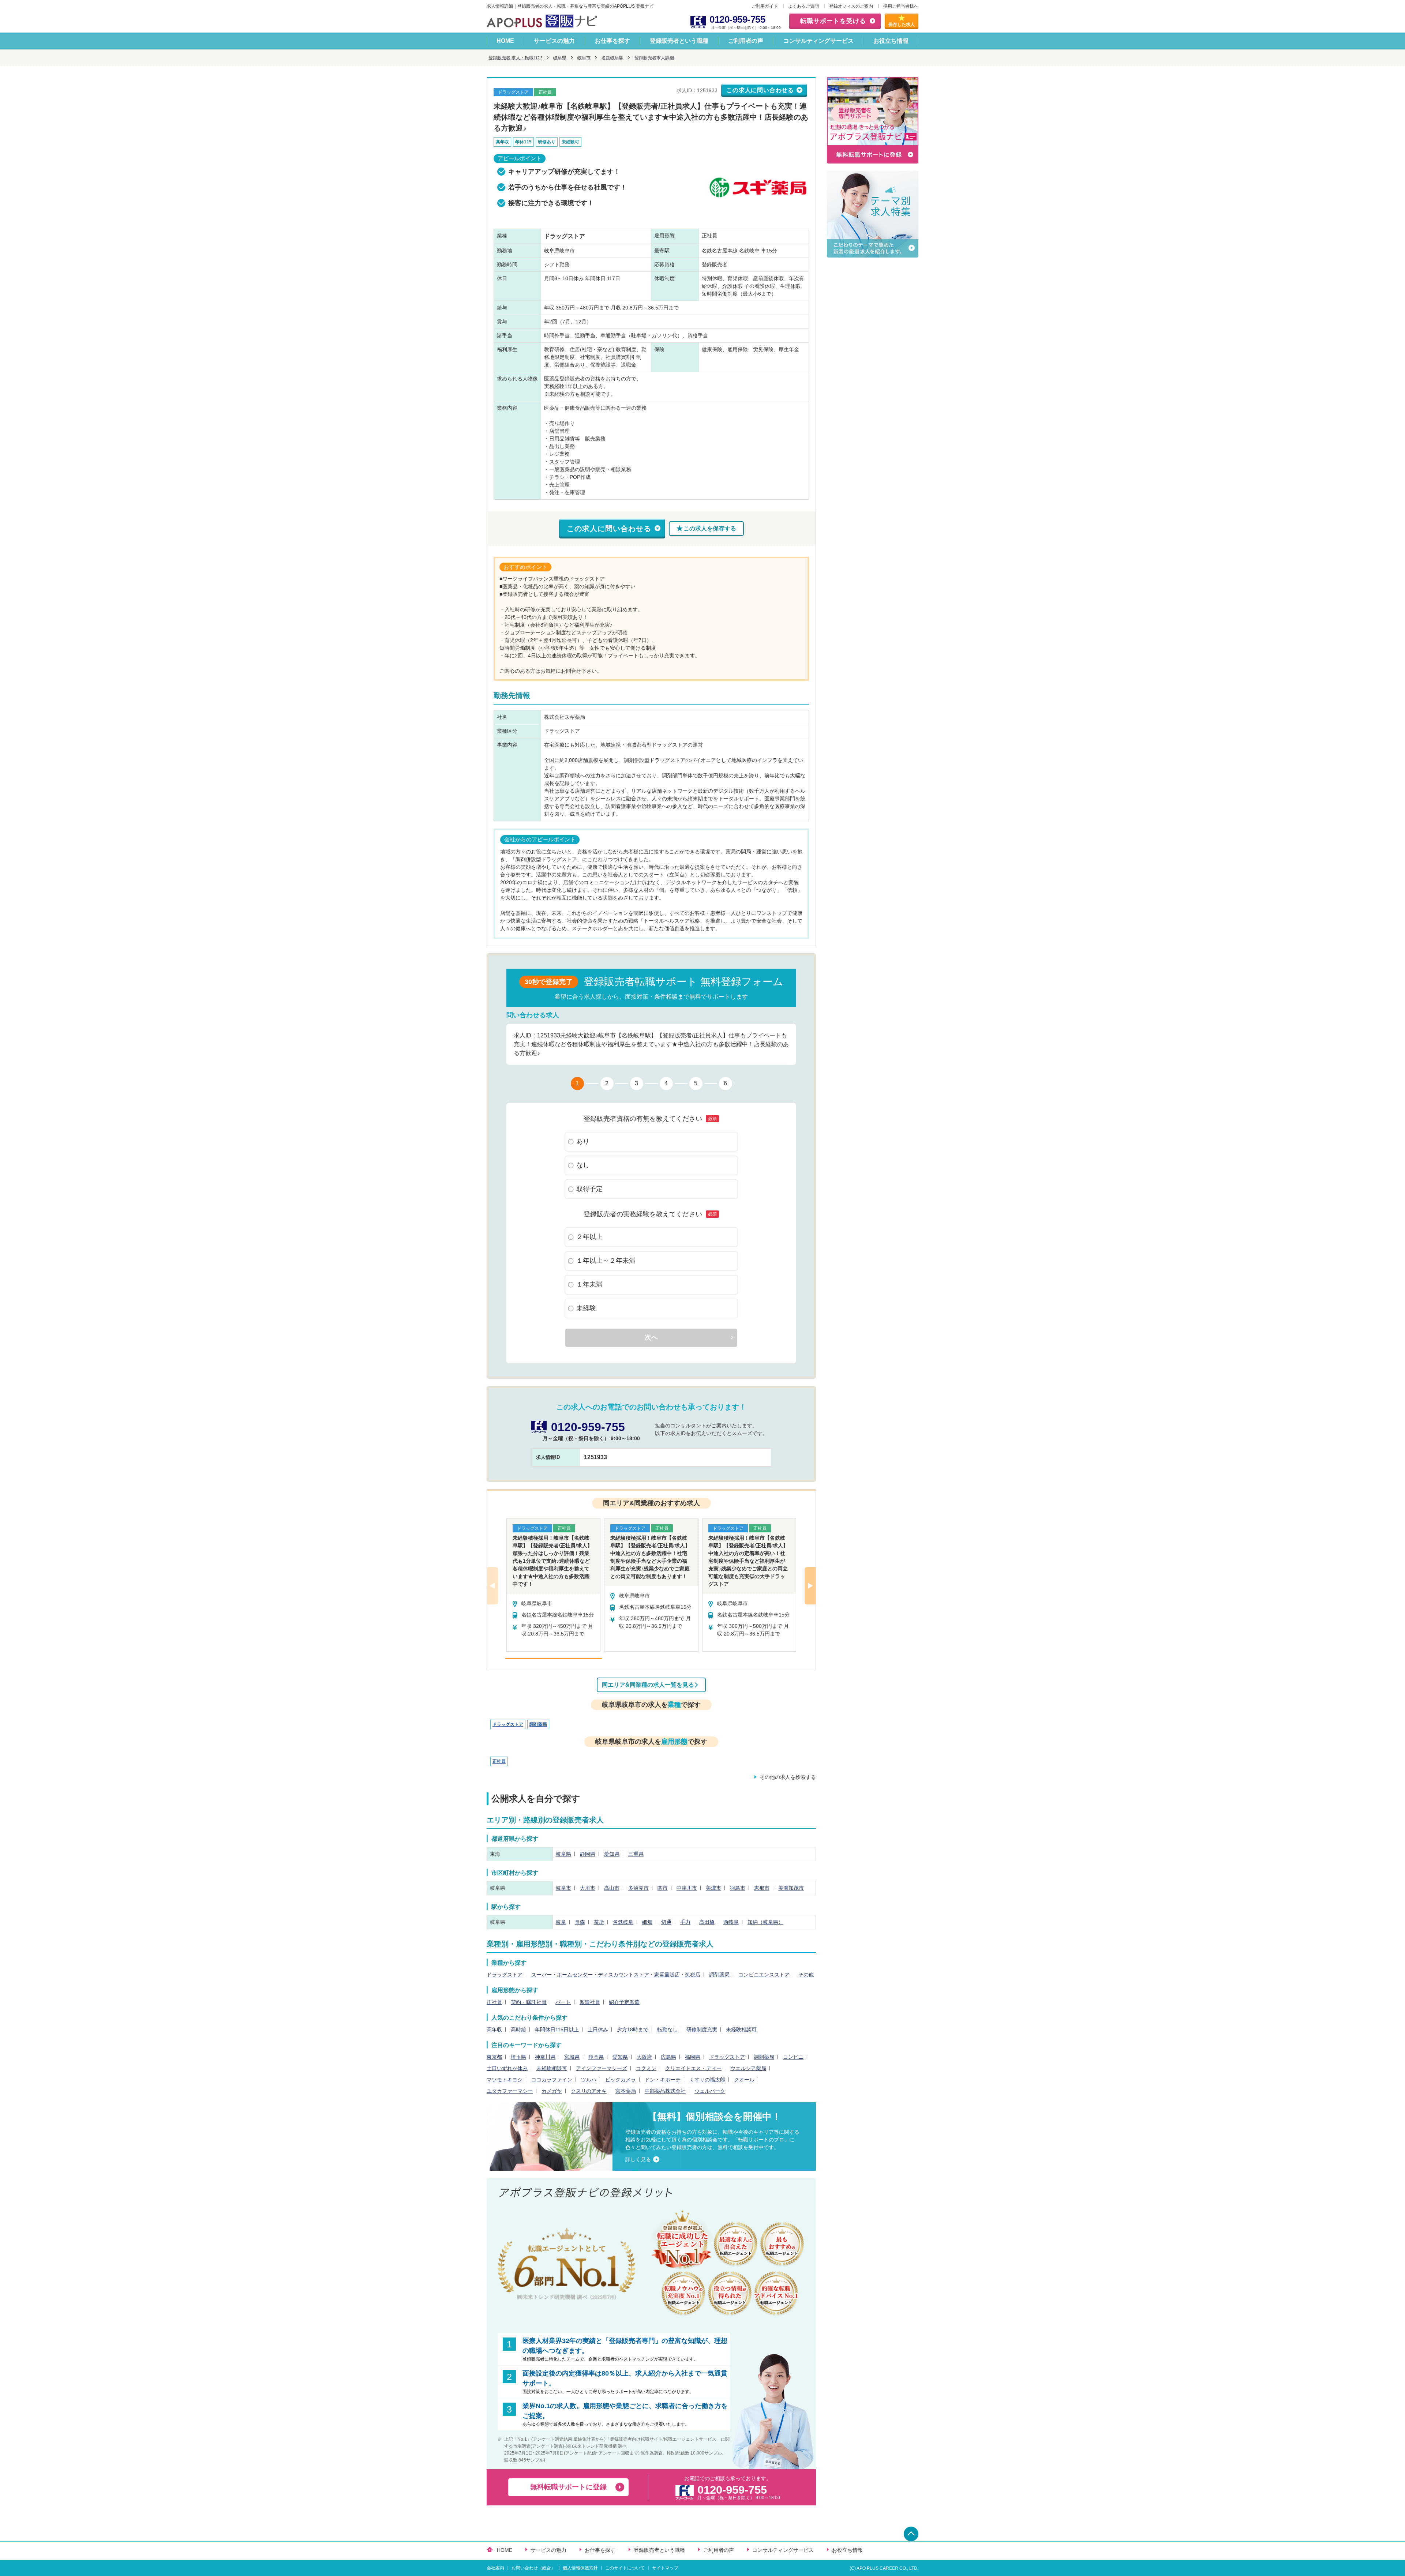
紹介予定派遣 (624, 2002)
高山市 (612, 1888)
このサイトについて (625, 2568)
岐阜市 (584, 58)
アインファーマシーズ (602, 2068)
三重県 (636, 1854)
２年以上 (589, 1237)
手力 (685, 1922)
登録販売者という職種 (679, 41)
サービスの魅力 (554, 41)
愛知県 (612, 1854)
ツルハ (589, 2080)
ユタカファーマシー (510, 2091)
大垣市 (588, 1888)
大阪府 (644, 2057)
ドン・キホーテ (663, 2080)
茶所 (599, 1922)
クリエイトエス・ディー (693, 2068)
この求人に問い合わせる (760, 90)
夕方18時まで (633, 2029)
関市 (663, 1888)
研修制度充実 (702, 2029)
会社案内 (495, 2568)
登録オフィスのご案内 (851, 6)
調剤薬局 (538, 1724)
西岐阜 (731, 1922)
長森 (580, 1922)
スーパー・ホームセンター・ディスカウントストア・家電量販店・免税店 (616, 1975)
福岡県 (693, 2057)
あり (583, 1141)
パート (563, 2002)
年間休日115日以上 (557, 2029)
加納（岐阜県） (765, 1922)
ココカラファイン (552, 2080)
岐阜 (561, 1922)
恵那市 (762, 1888)
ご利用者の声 (746, 41)
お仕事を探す (612, 41)
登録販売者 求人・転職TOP (515, 58)
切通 (666, 1922)
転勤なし (667, 2029)
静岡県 (588, 1854)
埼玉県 (518, 2057)
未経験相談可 (741, 2029)
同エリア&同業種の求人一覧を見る (648, 1685)
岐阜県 (560, 58)
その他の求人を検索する (788, 1777)
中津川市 (687, 1888)
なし (583, 1165)
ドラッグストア (508, 1724)
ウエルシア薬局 (748, 2068)
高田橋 (707, 1922)
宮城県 (572, 2057)
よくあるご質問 (803, 6)
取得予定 (589, 1189)
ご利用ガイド (765, 6)
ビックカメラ (621, 2080)
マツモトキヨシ (505, 2080)
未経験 (586, 1308)
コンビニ (793, 2057)
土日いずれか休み (507, 2068)
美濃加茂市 (791, 1888)
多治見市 (638, 1888)
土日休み (598, 2029)
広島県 (668, 2057)
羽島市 (738, 1888)
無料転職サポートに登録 (568, 2487)
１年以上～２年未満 (606, 1261)
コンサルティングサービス (818, 41)
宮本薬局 (626, 2091)
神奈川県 (545, 2057)
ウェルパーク (710, 2091)
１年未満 (589, 1284)
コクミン (646, 2068)
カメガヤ (552, 2091)
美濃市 (713, 1888)
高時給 (518, 2029)
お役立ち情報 (891, 41)
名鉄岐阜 (623, 1922)
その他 (806, 1975)
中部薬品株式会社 (665, 2091)
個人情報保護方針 (580, 2568)
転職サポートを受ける (833, 21)
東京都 (494, 2057)
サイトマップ (665, 2568)
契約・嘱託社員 (529, 2002)
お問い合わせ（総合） (533, 2568)
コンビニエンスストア (764, 1975)
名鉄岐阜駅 (612, 58)
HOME (505, 41)
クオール (744, 2080)
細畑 (647, 1922)
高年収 (494, 2029)
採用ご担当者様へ (901, 6)
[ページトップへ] (911, 2534)
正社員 (499, 1761)
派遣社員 (590, 2002)
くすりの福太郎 (707, 2080)
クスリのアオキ (589, 2091)
